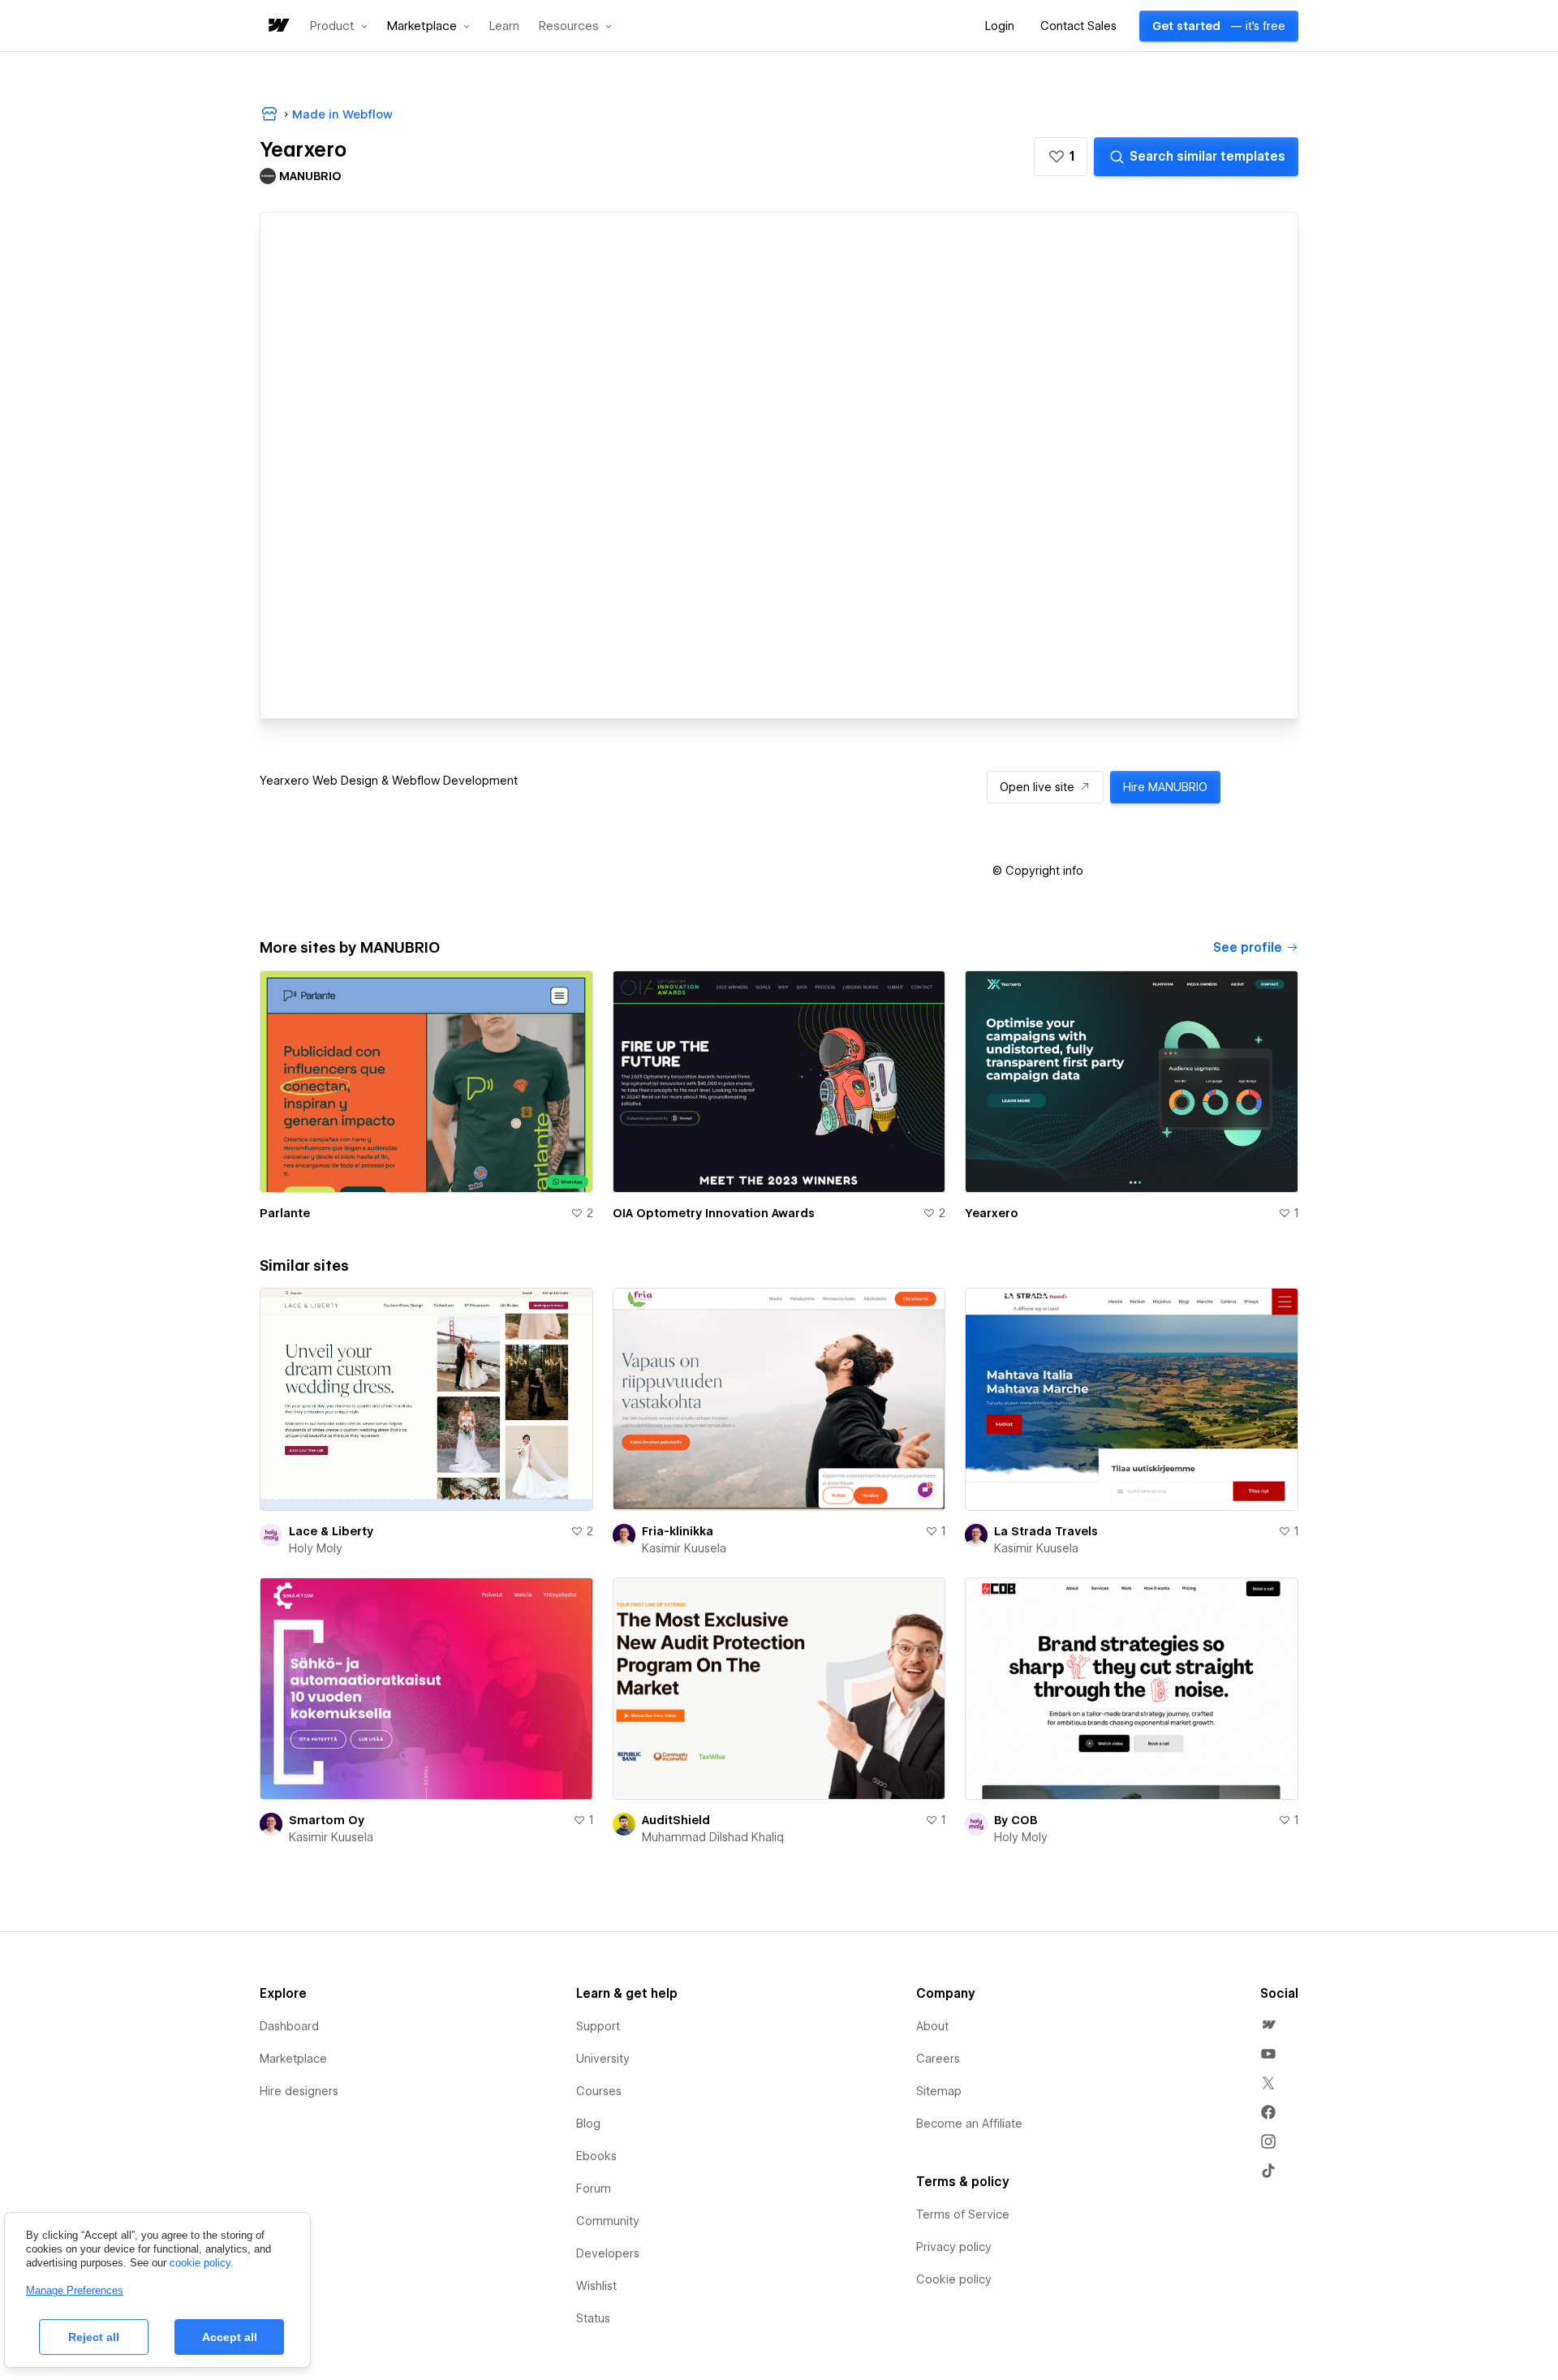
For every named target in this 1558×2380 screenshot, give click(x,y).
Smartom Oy (327, 1820)
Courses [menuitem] (599, 2091)
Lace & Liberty (331, 1531)
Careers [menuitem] (938, 2059)
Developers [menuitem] (608, 2253)
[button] (339, 26)
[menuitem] (1268, 2025)
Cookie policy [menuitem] (954, 2279)
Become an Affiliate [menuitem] (969, 2124)
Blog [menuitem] (588, 2124)
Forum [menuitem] (594, 2188)
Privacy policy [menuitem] (954, 2247)
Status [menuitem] (593, 2318)
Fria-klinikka (678, 1531)
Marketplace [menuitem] (293, 2059)
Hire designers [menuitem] (299, 2091)
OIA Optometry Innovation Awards (714, 1213)
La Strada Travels (1046, 1531)
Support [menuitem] (598, 2026)
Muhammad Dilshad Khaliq (713, 1837)
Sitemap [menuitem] (939, 2091)
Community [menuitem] (608, 2221)
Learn (504, 26)
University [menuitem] (603, 2059)
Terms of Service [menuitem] (963, 2214)
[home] (278, 26)
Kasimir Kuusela (684, 1548)
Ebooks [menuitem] (596, 2156)
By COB (1016, 1820)
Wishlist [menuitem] (596, 2286)
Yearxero (992, 1213)
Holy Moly (316, 1548)
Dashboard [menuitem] (289, 2026)
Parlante (285, 1213)
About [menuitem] (932, 2026)
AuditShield (676, 1820)
